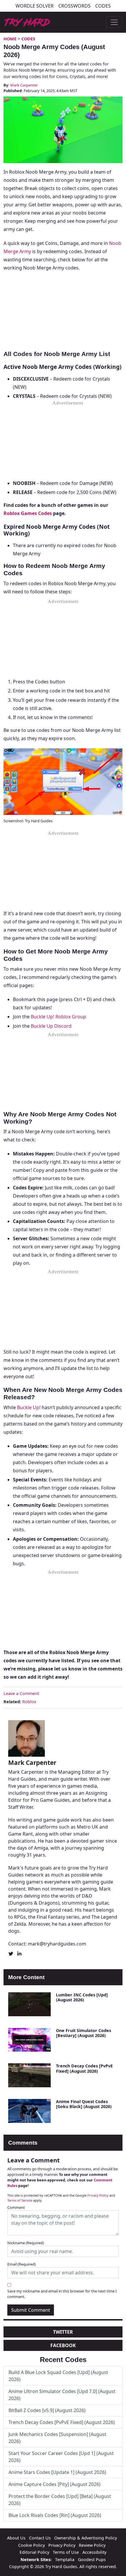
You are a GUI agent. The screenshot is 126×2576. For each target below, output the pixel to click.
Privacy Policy (98, 2195)
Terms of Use (66, 2552)
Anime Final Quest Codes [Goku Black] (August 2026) (84, 2104)
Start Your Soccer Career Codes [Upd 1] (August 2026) (61, 2457)
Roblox (29, 1702)
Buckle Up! (29, 1407)
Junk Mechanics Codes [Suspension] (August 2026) (57, 2438)
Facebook (63, 2345)
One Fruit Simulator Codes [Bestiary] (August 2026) (84, 2033)
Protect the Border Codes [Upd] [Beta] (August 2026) (60, 2500)
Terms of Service (20, 2200)
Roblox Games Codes (28, 513)
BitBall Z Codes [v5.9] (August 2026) (47, 2410)
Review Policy (92, 2545)
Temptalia (65, 2559)
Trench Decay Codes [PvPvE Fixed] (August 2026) (84, 2068)
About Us (16, 2538)
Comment (16, 2207)
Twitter (63, 2332)
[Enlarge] (115, 756)
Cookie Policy (31, 2545)
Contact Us (40, 2538)
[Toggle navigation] (114, 22)
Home (10, 39)
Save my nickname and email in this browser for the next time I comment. (62, 2294)
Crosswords (74, 6)
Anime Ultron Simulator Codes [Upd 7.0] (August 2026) (62, 2395)
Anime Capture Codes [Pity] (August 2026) (55, 2484)
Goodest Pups (92, 2559)
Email (22, 2264)
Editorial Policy (34, 2552)
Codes (103, 6)
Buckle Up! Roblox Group (58, 1017)
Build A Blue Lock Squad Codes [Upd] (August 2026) (58, 2376)
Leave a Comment (21, 1693)
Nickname (26, 2243)
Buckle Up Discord (51, 1026)
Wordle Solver (35, 6)
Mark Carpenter (24, 85)
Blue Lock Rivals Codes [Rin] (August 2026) (55, 2515)
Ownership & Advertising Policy (86, 2538)
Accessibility (94, 2552)
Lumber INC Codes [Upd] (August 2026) (82, 1997)
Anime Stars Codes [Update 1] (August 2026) (57, 2472)
